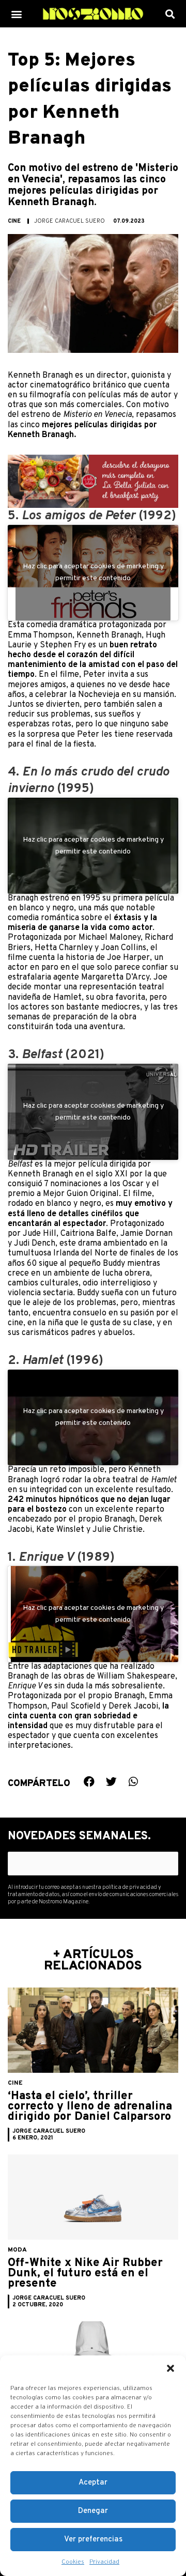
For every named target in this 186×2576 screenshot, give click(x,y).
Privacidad (104, 2562)
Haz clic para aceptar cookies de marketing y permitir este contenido (93, 572)
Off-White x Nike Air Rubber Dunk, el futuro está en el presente (85, 2274)
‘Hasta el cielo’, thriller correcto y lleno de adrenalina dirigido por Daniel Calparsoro (90, 2107)
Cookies (73, 2562)
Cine (14, 221)
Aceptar (93, 2483)
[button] (171, 2368)
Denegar (93, 2511)
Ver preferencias (93, 2540)
